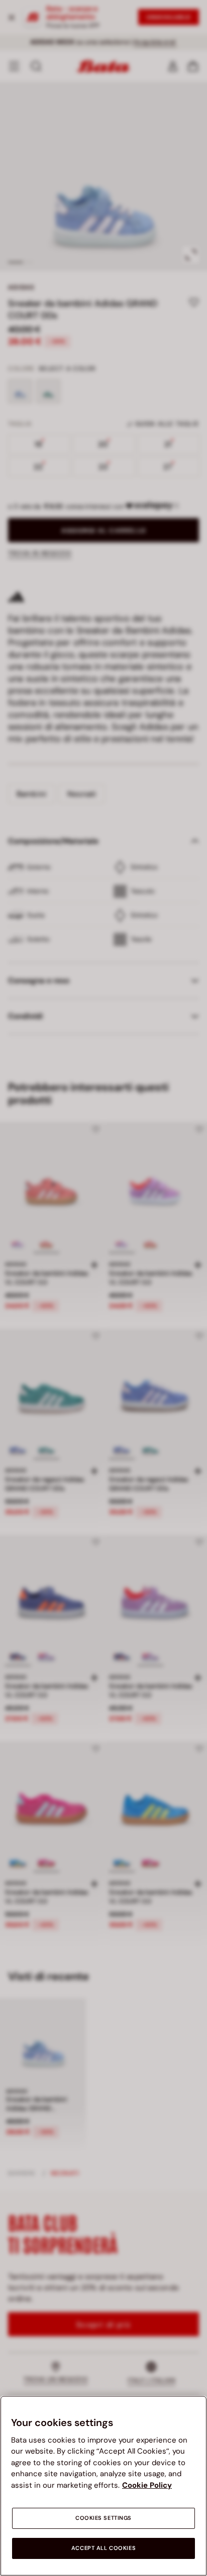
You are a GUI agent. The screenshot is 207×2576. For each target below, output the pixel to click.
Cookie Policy (147, 2485)
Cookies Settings (103, 2518)
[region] (103, 2486)
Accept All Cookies (103, 2548)
